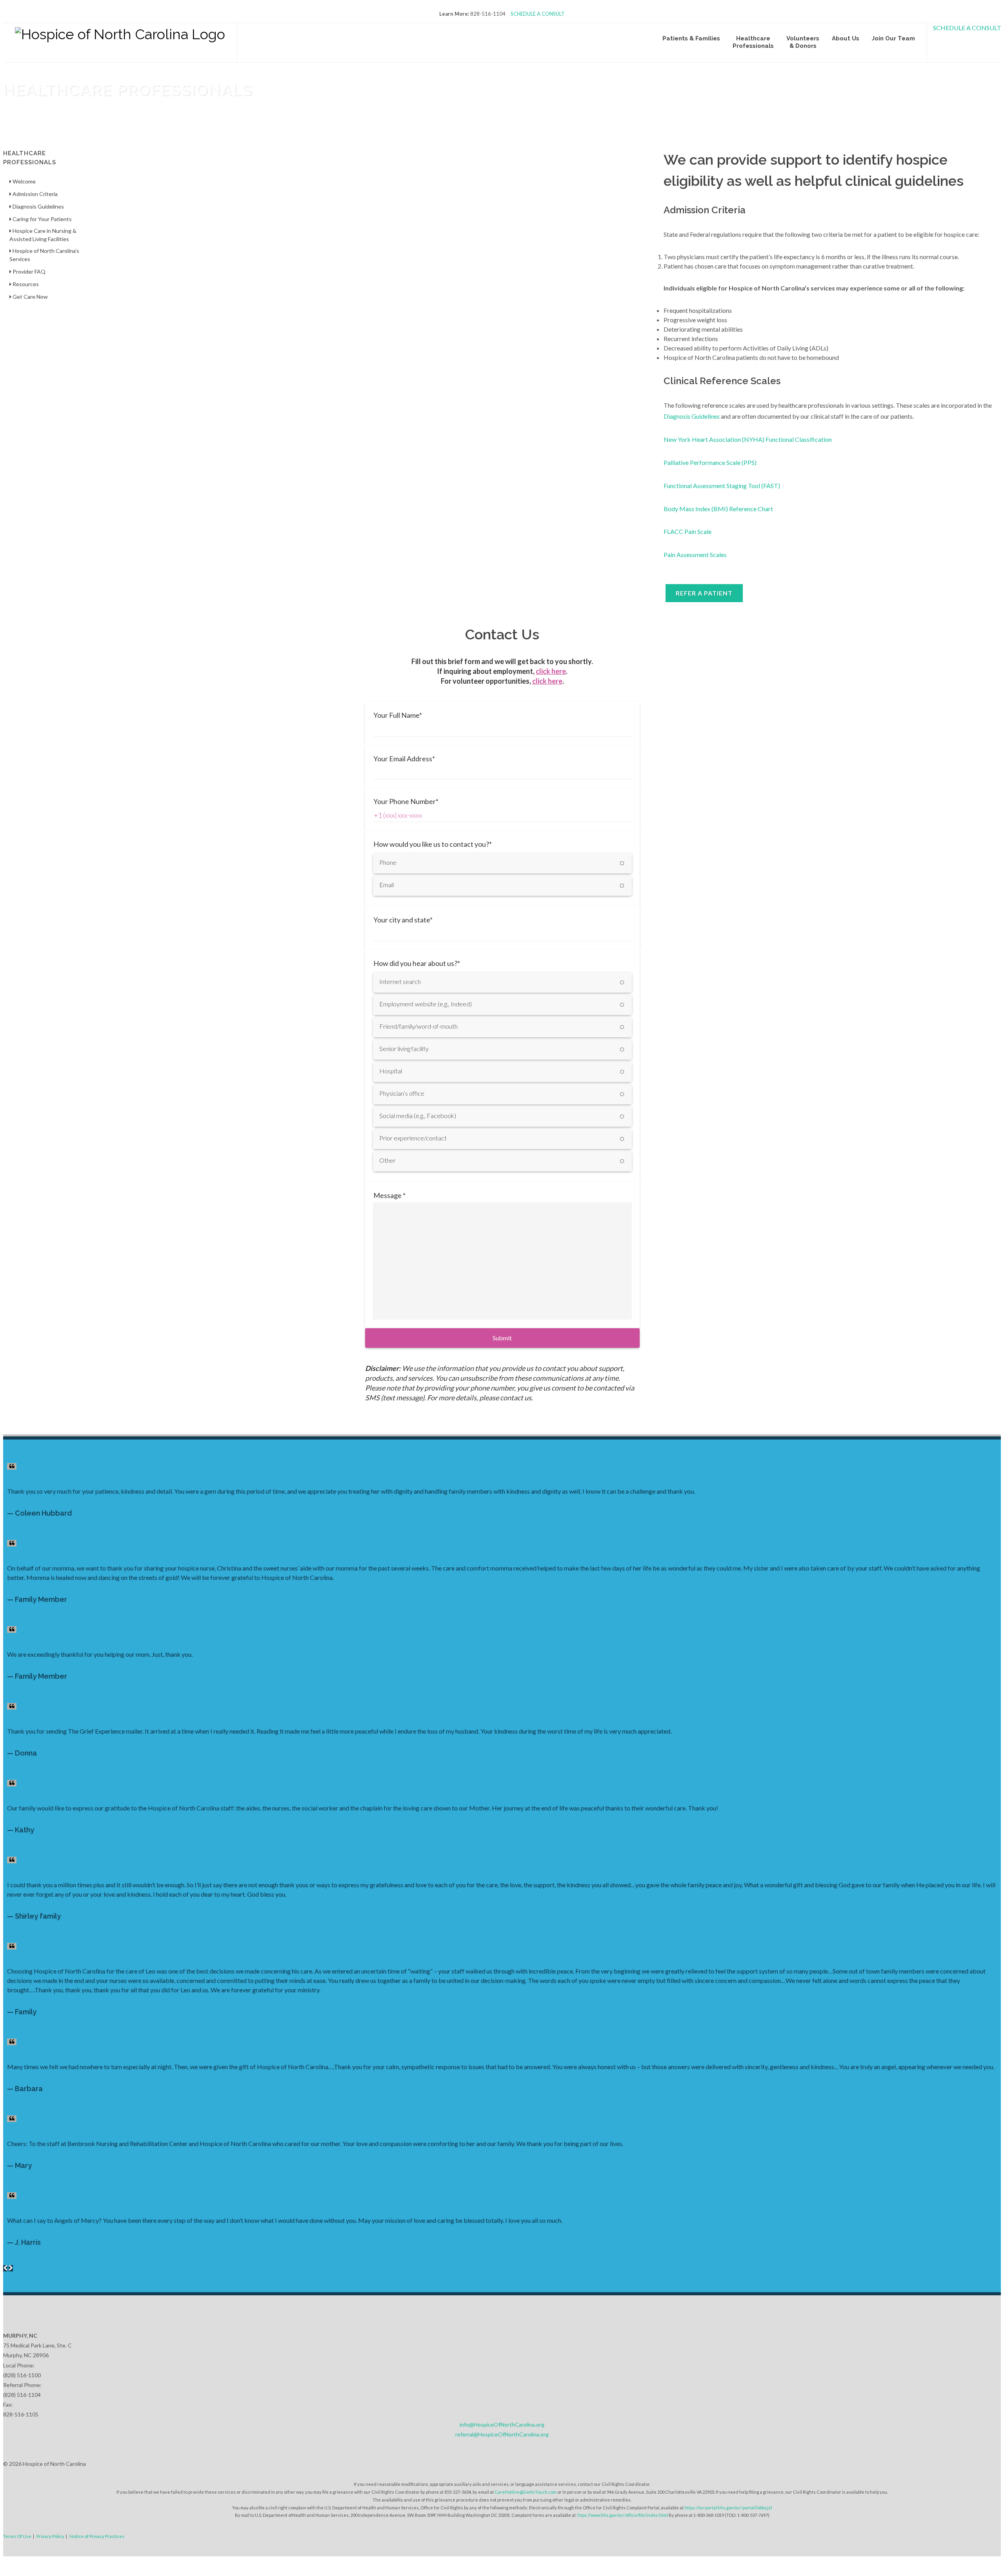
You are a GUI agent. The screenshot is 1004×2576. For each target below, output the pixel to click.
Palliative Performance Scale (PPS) (710, 462)
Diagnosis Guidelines (692, 416)
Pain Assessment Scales (695, 555)
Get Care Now (30, 297)
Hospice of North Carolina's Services (44, 255)
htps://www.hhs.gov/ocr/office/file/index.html (623, 2515)
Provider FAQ (28, 271)
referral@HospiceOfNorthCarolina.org (502, 2434)
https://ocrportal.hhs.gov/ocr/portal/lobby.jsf (728, 2508)
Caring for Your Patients (42, 219)
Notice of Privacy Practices (97, 2536)
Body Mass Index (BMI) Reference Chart (718, 509)
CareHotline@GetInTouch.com (526, 2492)
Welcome (24, 181)
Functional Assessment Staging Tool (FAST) (722, 486)
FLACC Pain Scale (688, 531)
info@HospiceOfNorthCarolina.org (502, 2424)
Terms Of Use (17, 2536)
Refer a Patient (704, 593)
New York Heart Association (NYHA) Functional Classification (748, 439)
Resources (25, 284)
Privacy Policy (50, 2536)
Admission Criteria (35, 194)
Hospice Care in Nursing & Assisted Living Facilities (43, 235)
